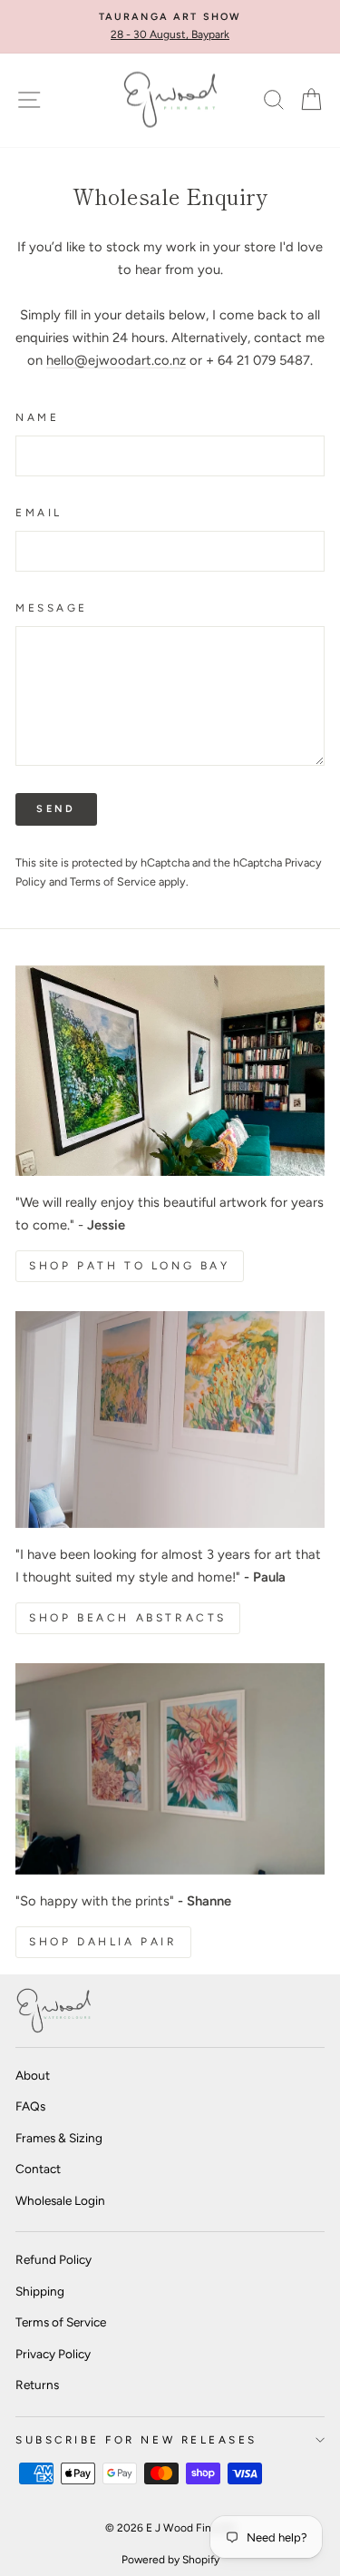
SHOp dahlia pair (103, 1942)
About (33, 2075)
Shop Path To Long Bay (130, 1266)
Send (56, 809)
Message (52, 608)
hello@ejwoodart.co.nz (116, 360)
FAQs (30, 2106)
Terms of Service (113, 882)
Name (37, 417)
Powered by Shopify (170, 2560)
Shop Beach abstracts (128, 1618)
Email (39, 513)
